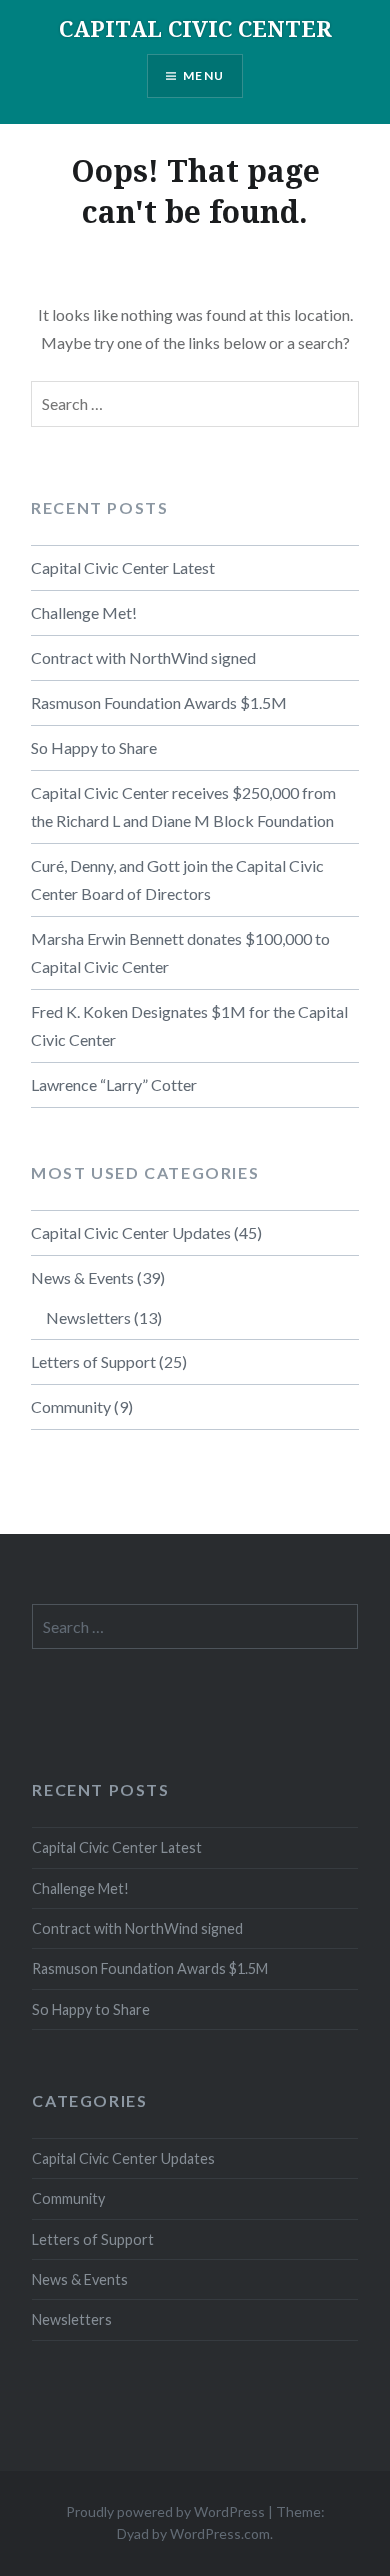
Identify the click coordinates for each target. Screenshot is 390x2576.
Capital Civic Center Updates (131, 1232)
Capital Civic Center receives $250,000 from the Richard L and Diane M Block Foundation (183, 806)
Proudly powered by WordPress (165, 2511)
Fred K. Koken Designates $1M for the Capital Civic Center (189, 1025)
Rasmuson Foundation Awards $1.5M (159, 702)
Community (71, 1406)
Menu (203, 75)
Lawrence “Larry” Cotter (114, 1084)
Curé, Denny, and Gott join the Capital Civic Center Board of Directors (177, 879)
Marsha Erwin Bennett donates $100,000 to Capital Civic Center (180, 952)
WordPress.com (220, 2533)
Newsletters (88, 1317)
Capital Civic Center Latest (123, 567)
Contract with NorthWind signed (143, 657)
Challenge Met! (84, 612)
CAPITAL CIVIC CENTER (195, 28)
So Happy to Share (94, 747)
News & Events (82, 1277)
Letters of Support (93, 1361)
